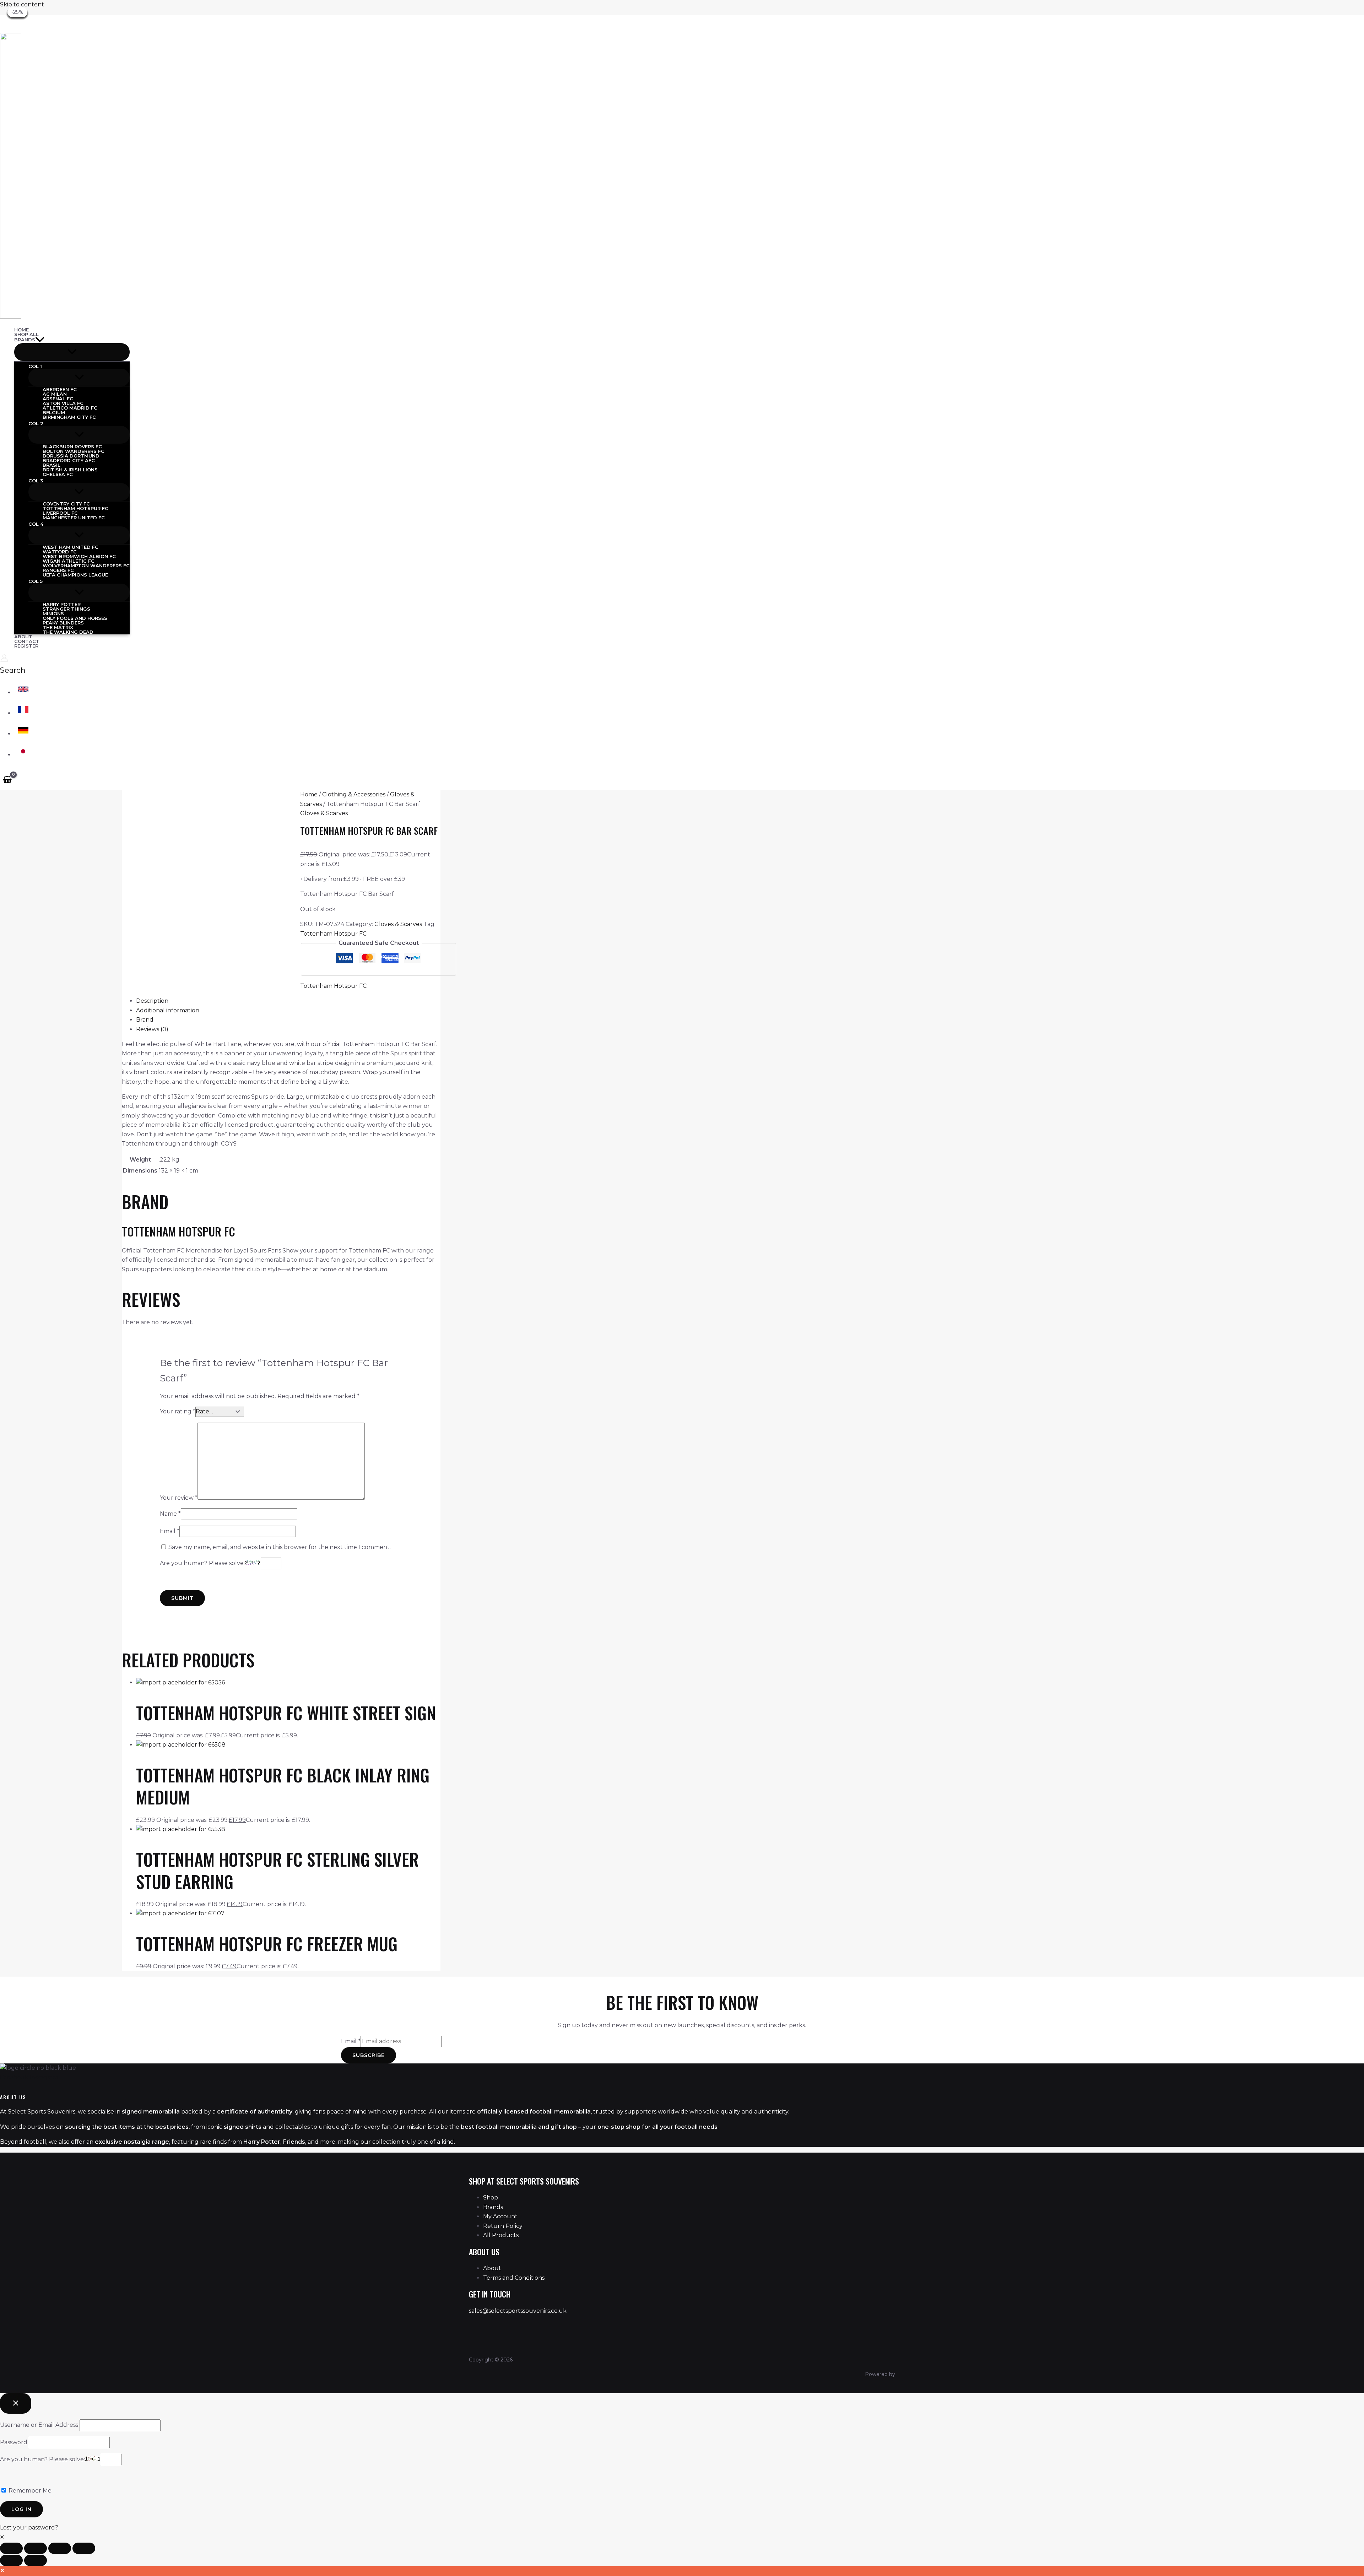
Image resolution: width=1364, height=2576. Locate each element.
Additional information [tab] (168, 1010)
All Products (501, 2235)
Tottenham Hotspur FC (333, 934)
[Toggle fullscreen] (36, 2548)
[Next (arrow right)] (36, 2560)
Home (309, 794)
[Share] (60, 2548)
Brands (493, 2207)
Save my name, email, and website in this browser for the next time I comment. (280, 1547)
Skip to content (22, 4)
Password (14, 2442)
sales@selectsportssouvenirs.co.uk (518, 2311)
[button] (40, 340)
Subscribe (369, 2055)
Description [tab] (152, 1001)
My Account (500, 2216)
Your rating (178, 1411)
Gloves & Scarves (324, 813)
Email (170, 1531)
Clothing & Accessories (354, 794)
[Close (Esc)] (84, 2548)
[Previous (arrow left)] (11, 2560)
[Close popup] (16, 2403)
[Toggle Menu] (72, 352)
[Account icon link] (4, 660)
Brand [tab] (145, 1020)
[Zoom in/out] (11, 2548)
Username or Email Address (39, 2425)
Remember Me (29, 2491)
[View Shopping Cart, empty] (7, 779)
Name (170, 1514)
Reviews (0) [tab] (152, 1029)
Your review (179, 1498)
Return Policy (503, 2226)
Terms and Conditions (514, 2278)
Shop (491, 2198)
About (492, 2268)
